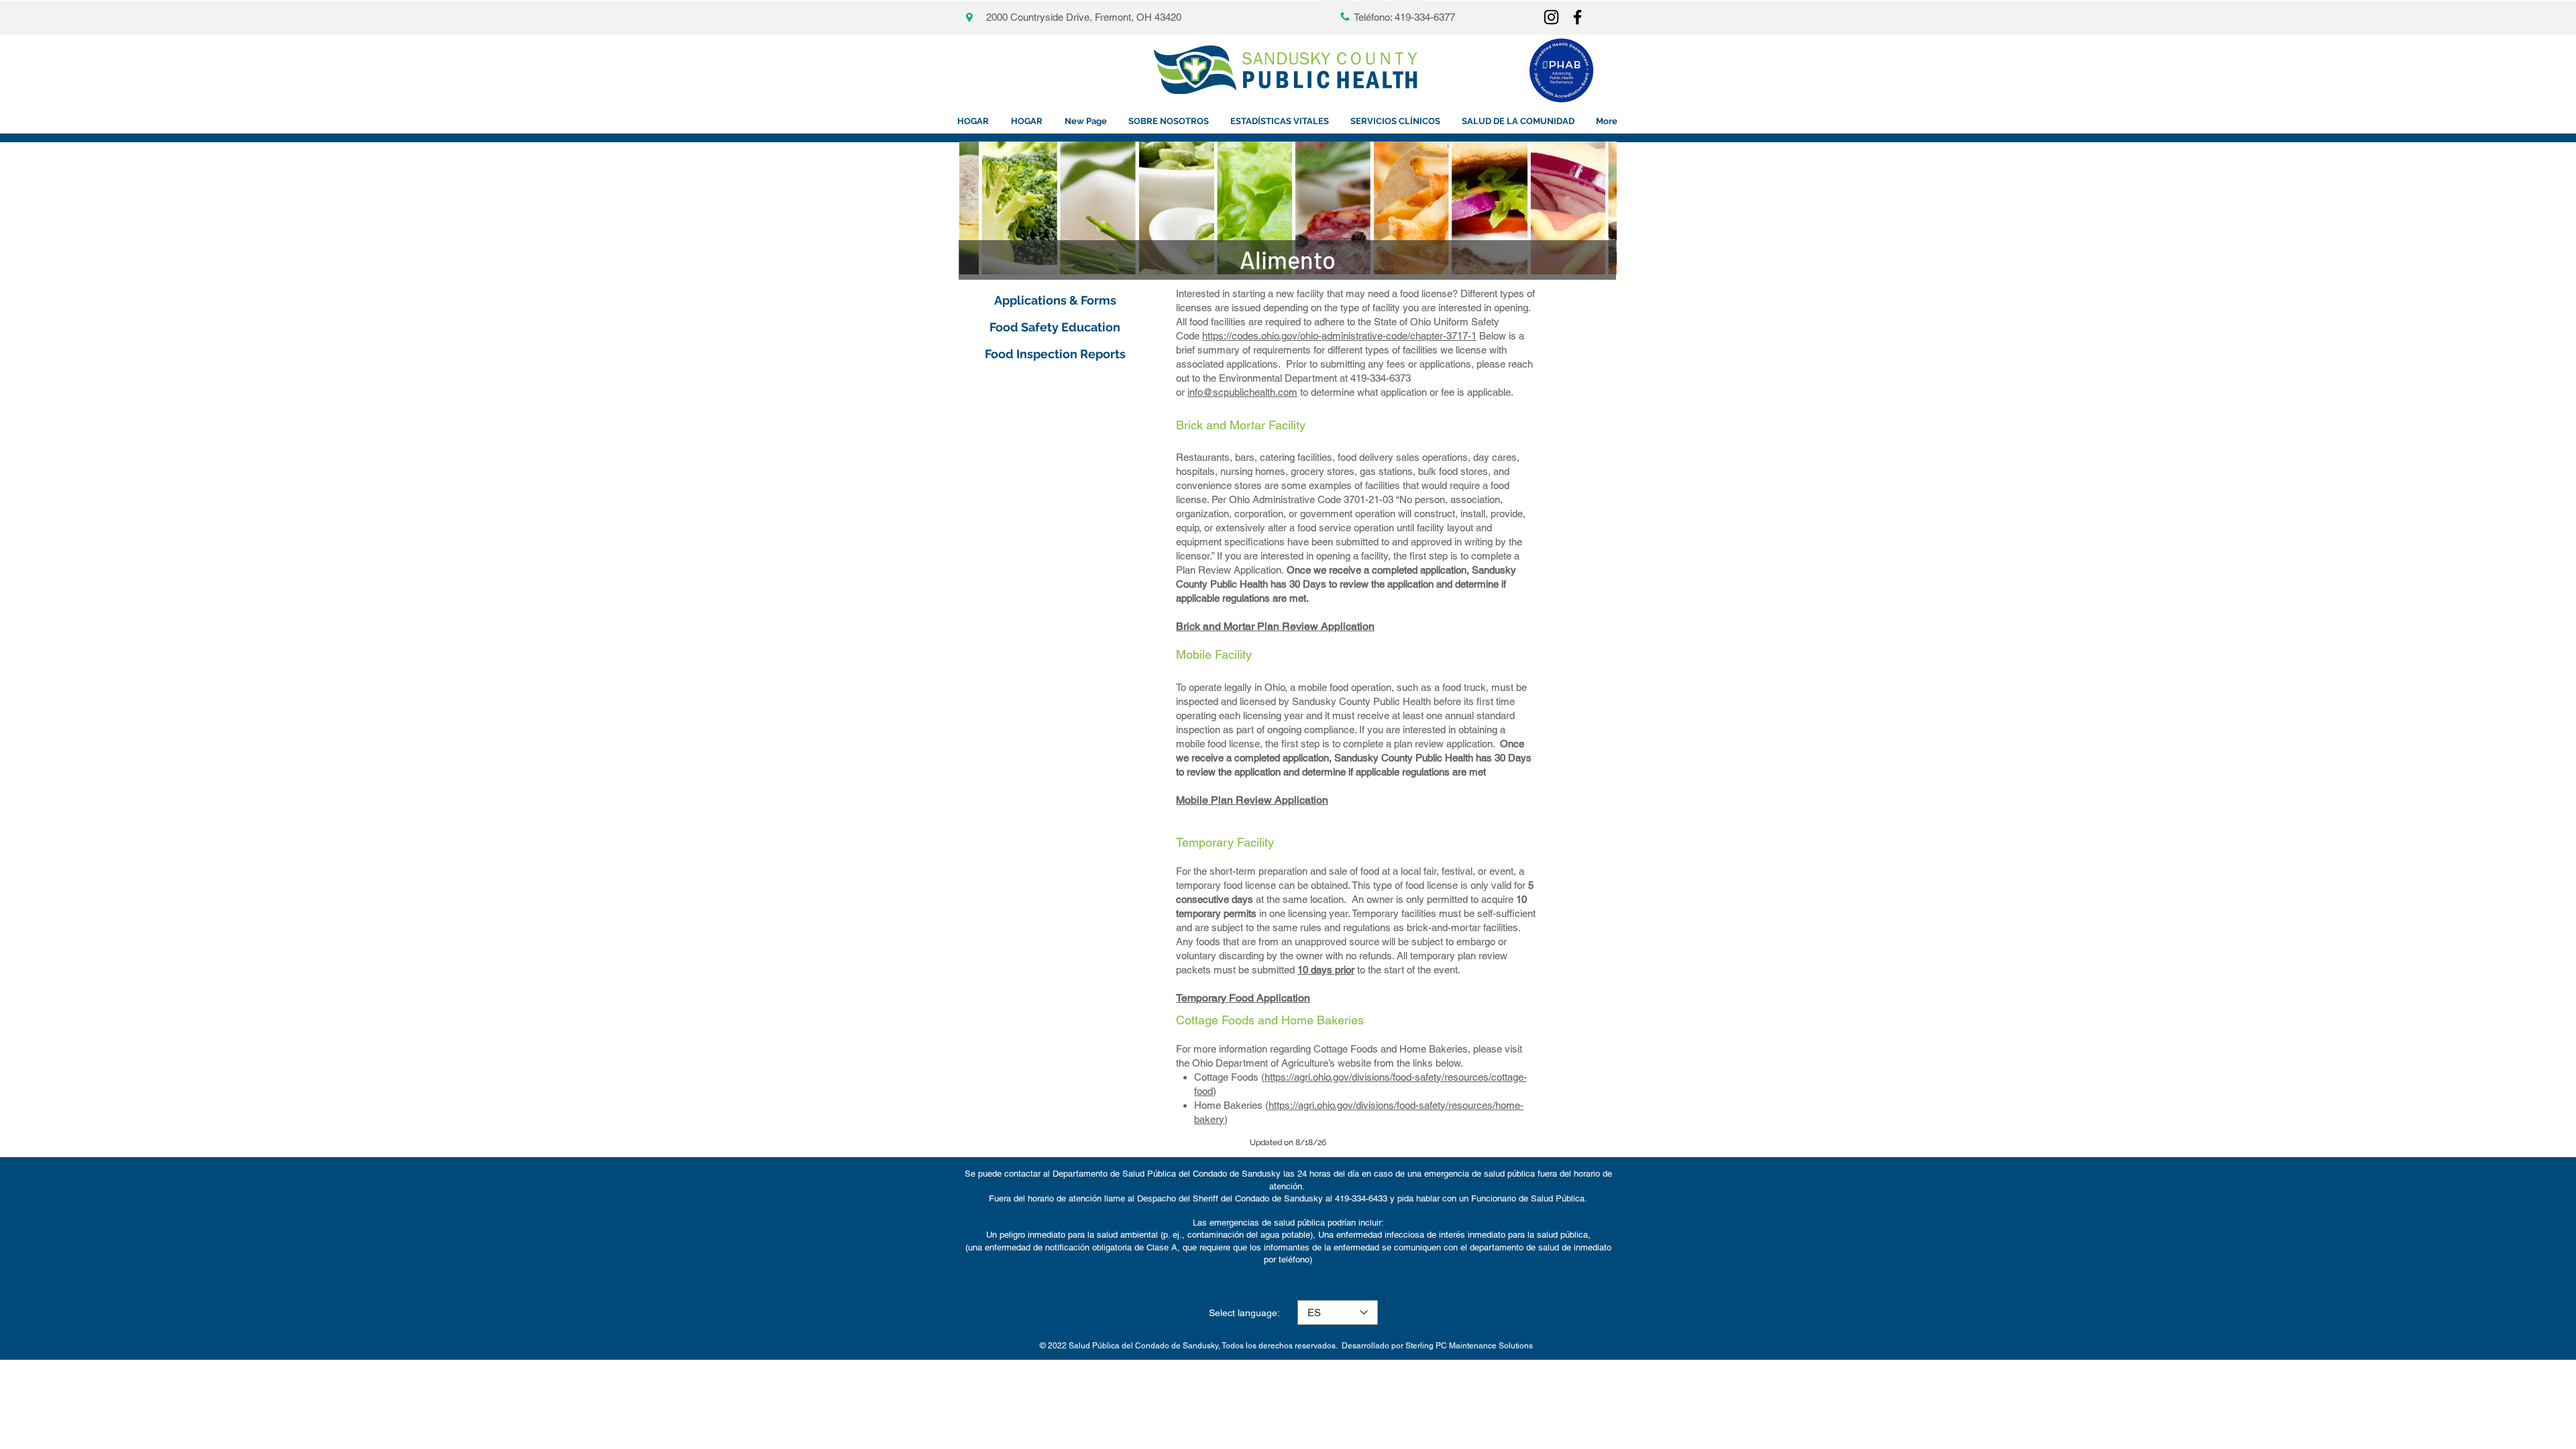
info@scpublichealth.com (1242, 392)
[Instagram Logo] (1551, 17)
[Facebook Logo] (1577, 17)
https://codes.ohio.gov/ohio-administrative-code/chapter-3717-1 (1339, 336)
